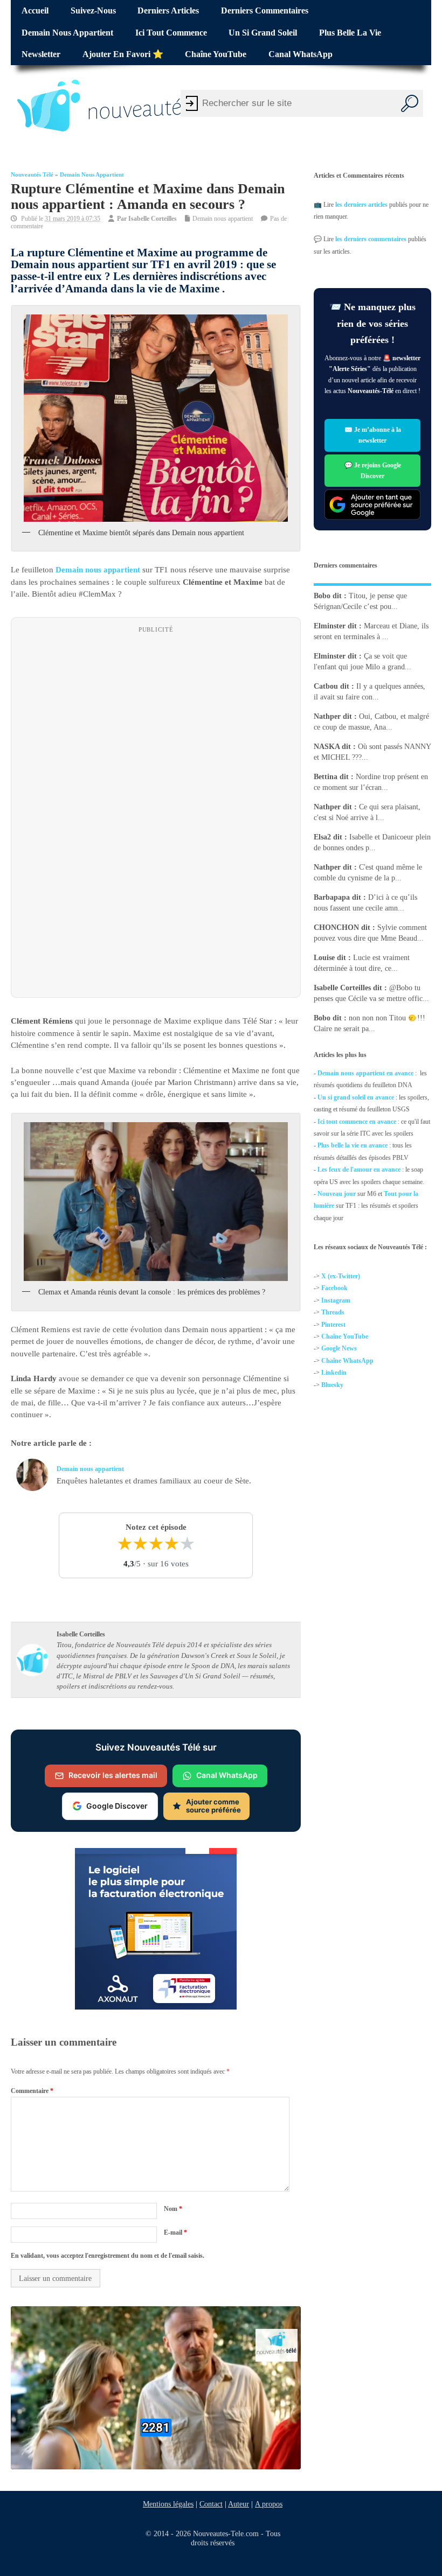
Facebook (334, 1288)
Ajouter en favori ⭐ (123, 54)
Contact (211, 2504)
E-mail (175, 2232)
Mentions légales (168, 2504)
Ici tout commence (171, 33)
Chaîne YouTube (216, 54)
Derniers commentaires (265, 11)
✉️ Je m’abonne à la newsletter (372, 435)
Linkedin (334, 1373)
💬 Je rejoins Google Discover (372, 470)
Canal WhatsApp (301, 54)
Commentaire (32, 2090)
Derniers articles (168, 11)
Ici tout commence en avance (357, 1122)
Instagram (336, 1300)
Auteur (239, 2504)
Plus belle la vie (350, 33)
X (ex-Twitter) (341, 1276)
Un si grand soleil (263, 33)
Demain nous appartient (67, 33)
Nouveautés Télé (32, 175)
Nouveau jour (337, 1194)
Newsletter (41, 54)
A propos (269, 2504)
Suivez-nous (93, 11)
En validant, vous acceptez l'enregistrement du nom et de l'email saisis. (108, 2256)
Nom (173, 2209)
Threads (333, 1312)
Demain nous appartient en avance (365, 1073)
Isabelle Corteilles (153, 219)
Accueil (35, 11)
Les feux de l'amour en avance (359, 1170)
